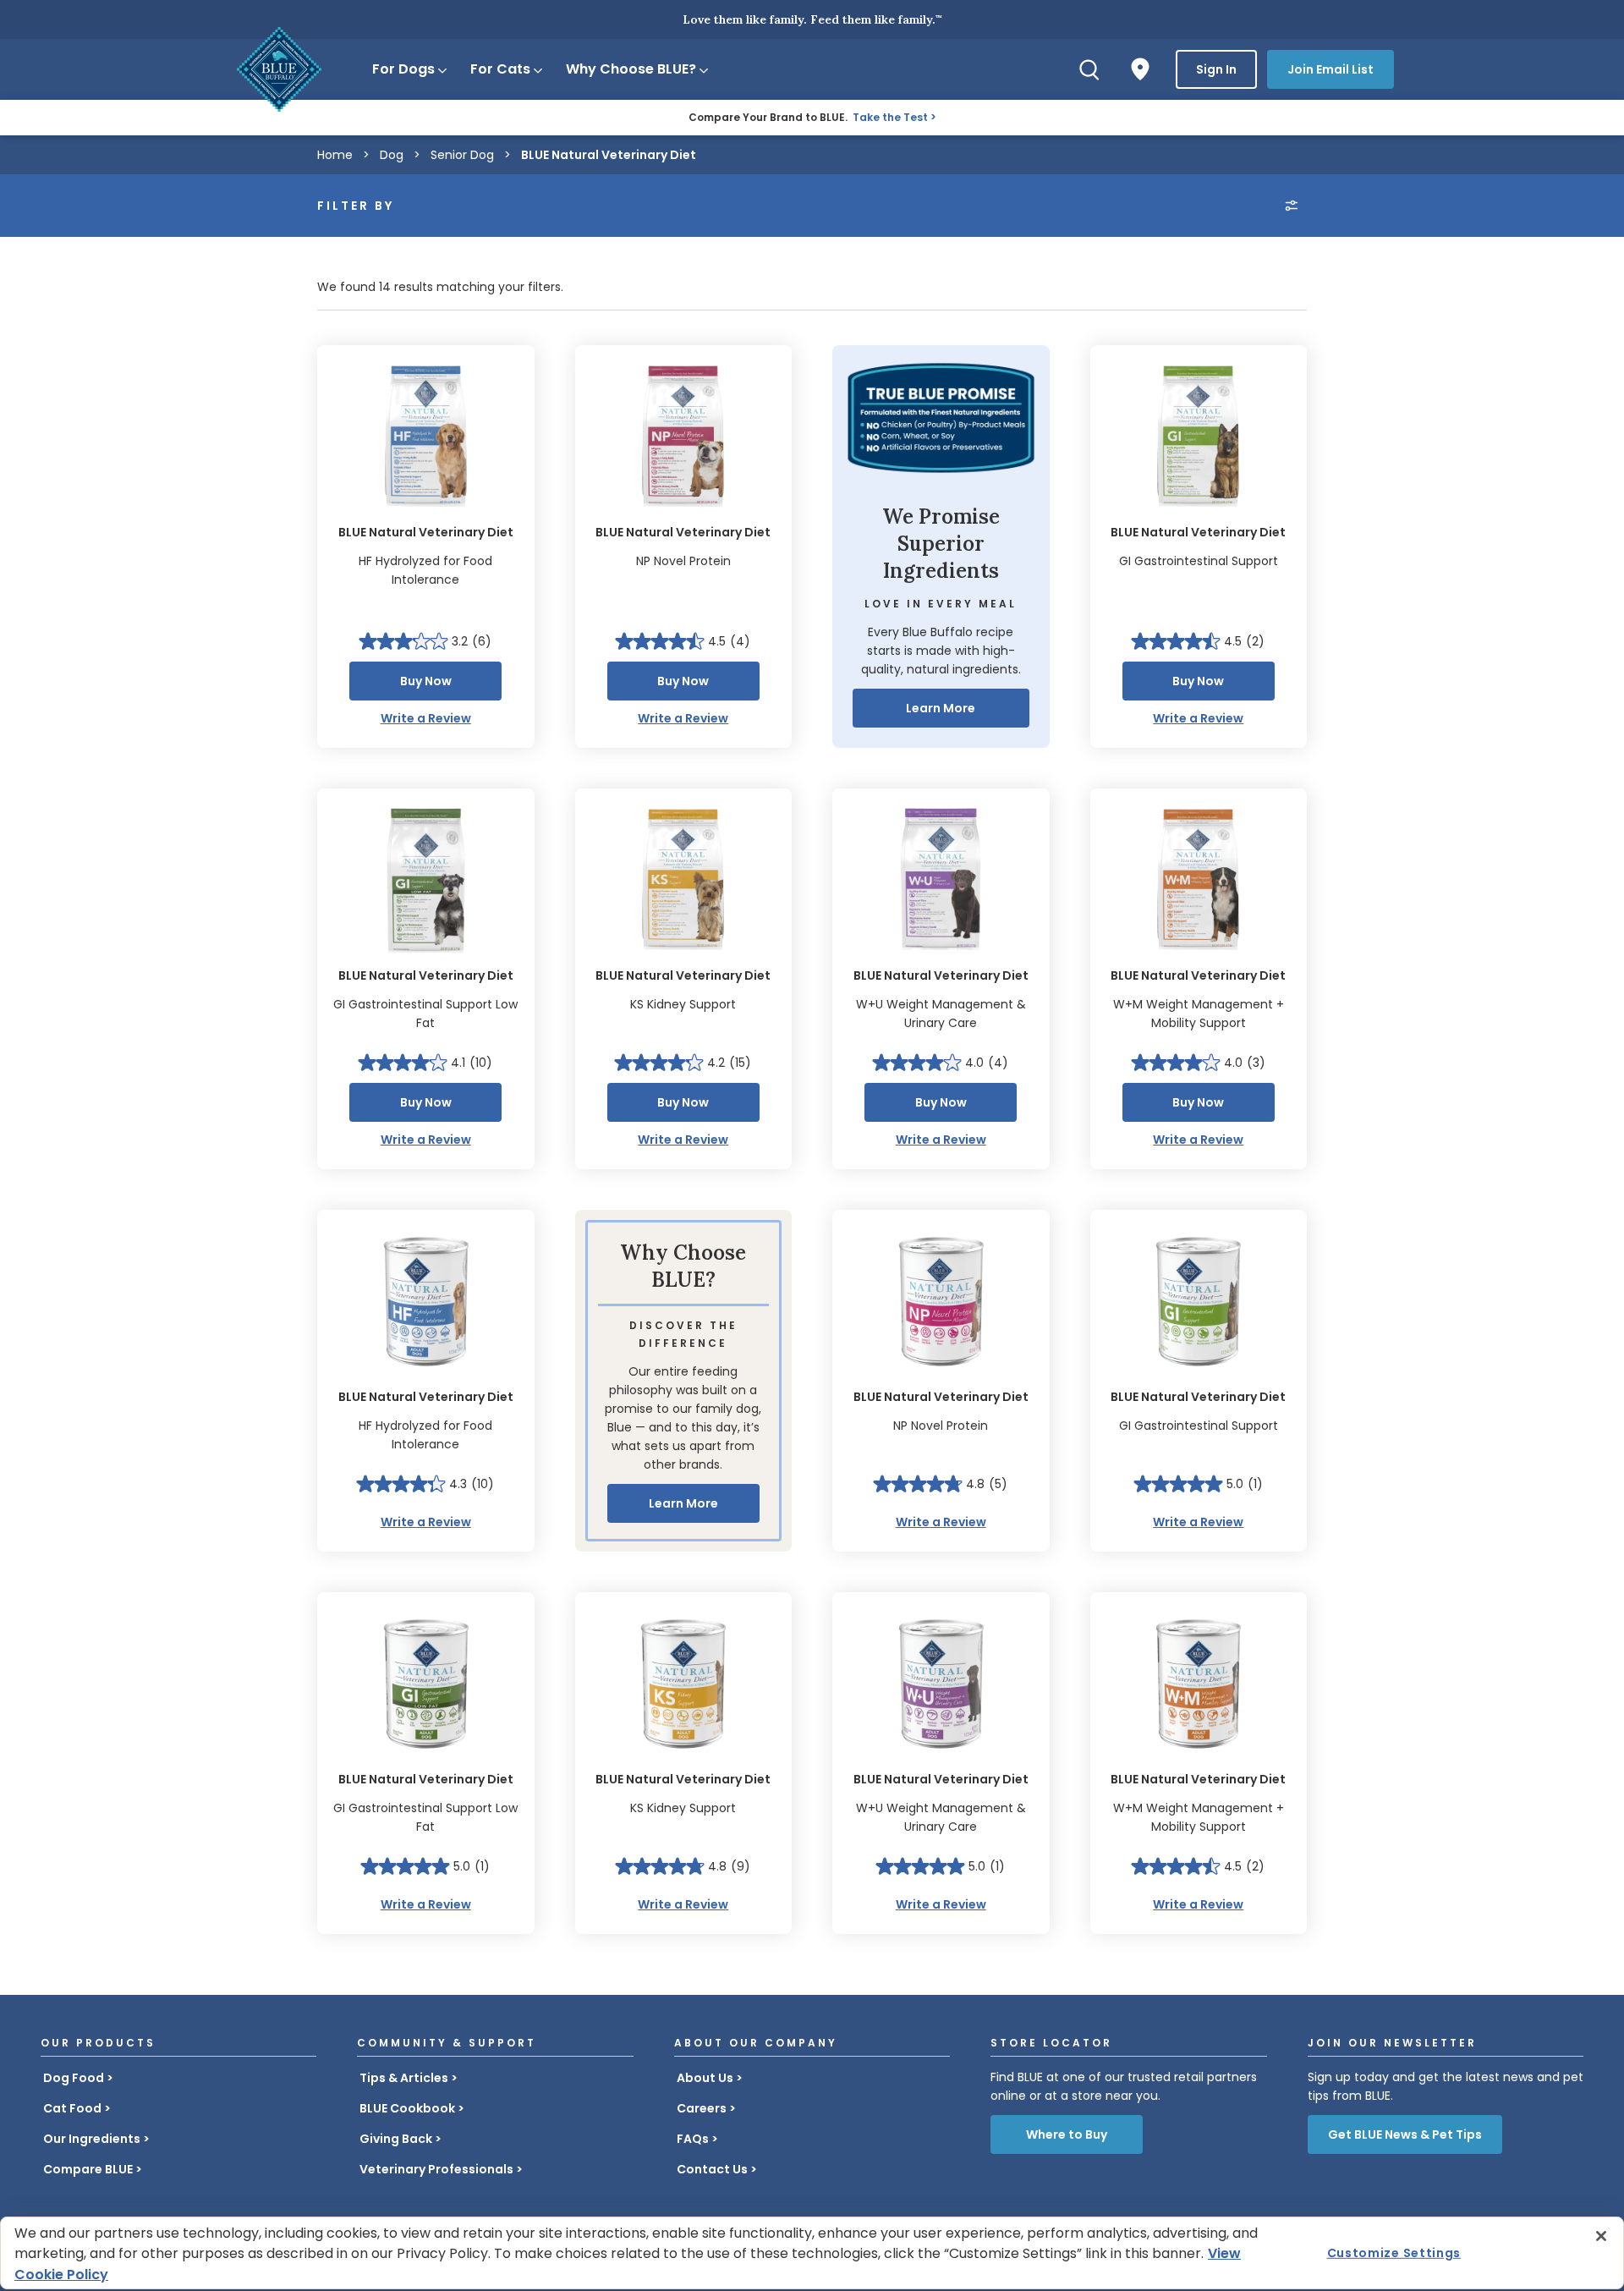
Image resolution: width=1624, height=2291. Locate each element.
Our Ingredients (92, 2139)
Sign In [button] (1216, 69)
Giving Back (396, 2139)
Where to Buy (1067, 2134)
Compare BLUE (88, 2169)
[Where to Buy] (1140, 69)
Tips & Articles (404, 2078)
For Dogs (403, 69)
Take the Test (890, 117)
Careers (702, 2108)
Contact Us (712, 2169)
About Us (705, 2078)
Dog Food (74, 2078)
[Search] (1089, 69)
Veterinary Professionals (436, 2169)
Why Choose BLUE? (631, 69)
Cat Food (72, 2108)
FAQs (693, 2139)
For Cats (500, 69)
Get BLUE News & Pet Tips (1405, 2134)
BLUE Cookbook (407, 2108)
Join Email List (1330, 69)
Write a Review (426, 718)
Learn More (941, 708)
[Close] (1601, 2236)
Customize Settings (1394, 2253)
